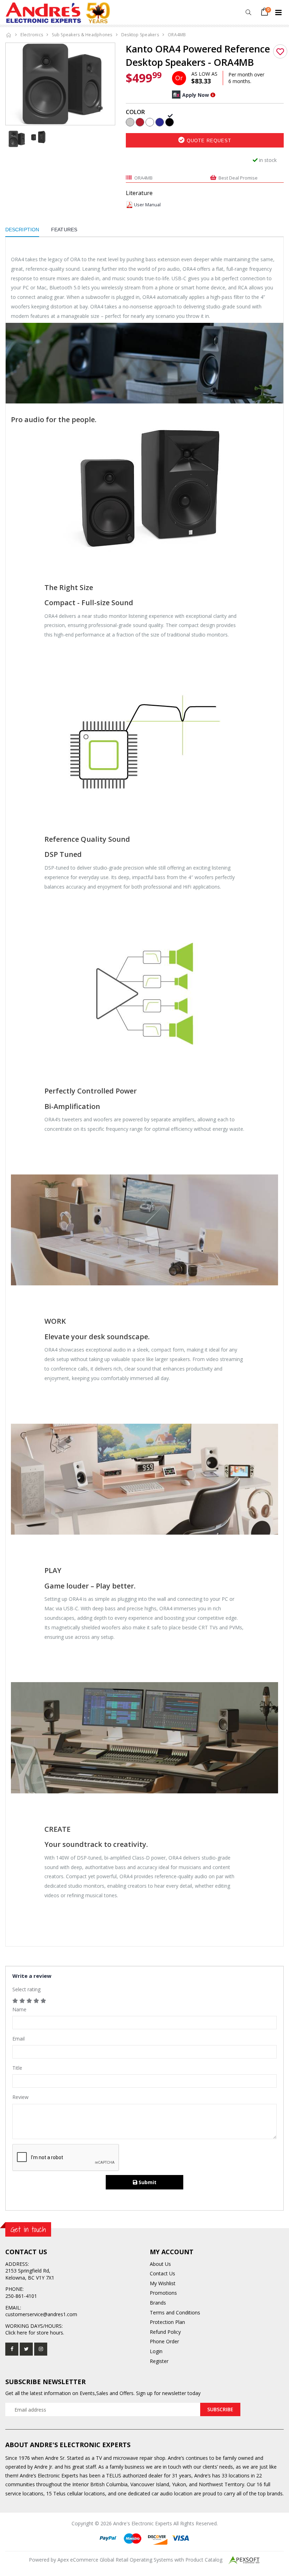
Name (19, 2009)
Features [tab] (64, 230)
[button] (248, 12)
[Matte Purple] (160, 121)
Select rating (26, 1989)
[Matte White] (150, 121)
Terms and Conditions (175, 2312)
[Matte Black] (170, 121)
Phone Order (164, 2341)
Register (159, 2361)
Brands (158, 2303)
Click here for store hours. (35, 2333)
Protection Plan (167, 2322)
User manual (147, 205)
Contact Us (162, 2273)
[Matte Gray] (130, 121)
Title (17, 2068)
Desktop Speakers (140, 35)
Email (19, 2039)
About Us (160, 2264)
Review (20, 2097)
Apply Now (196, 95)
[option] (60, 84)
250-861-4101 (21, 2296)
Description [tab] (22, 230)
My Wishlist (163, 2283)
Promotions (163, 2293)
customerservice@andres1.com (41, 2314)
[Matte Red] (140, 121)
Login (156, 2351)
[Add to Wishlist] (280, 51)
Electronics (32, 35)
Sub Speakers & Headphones (82, 35)
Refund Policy (165, 2332)
